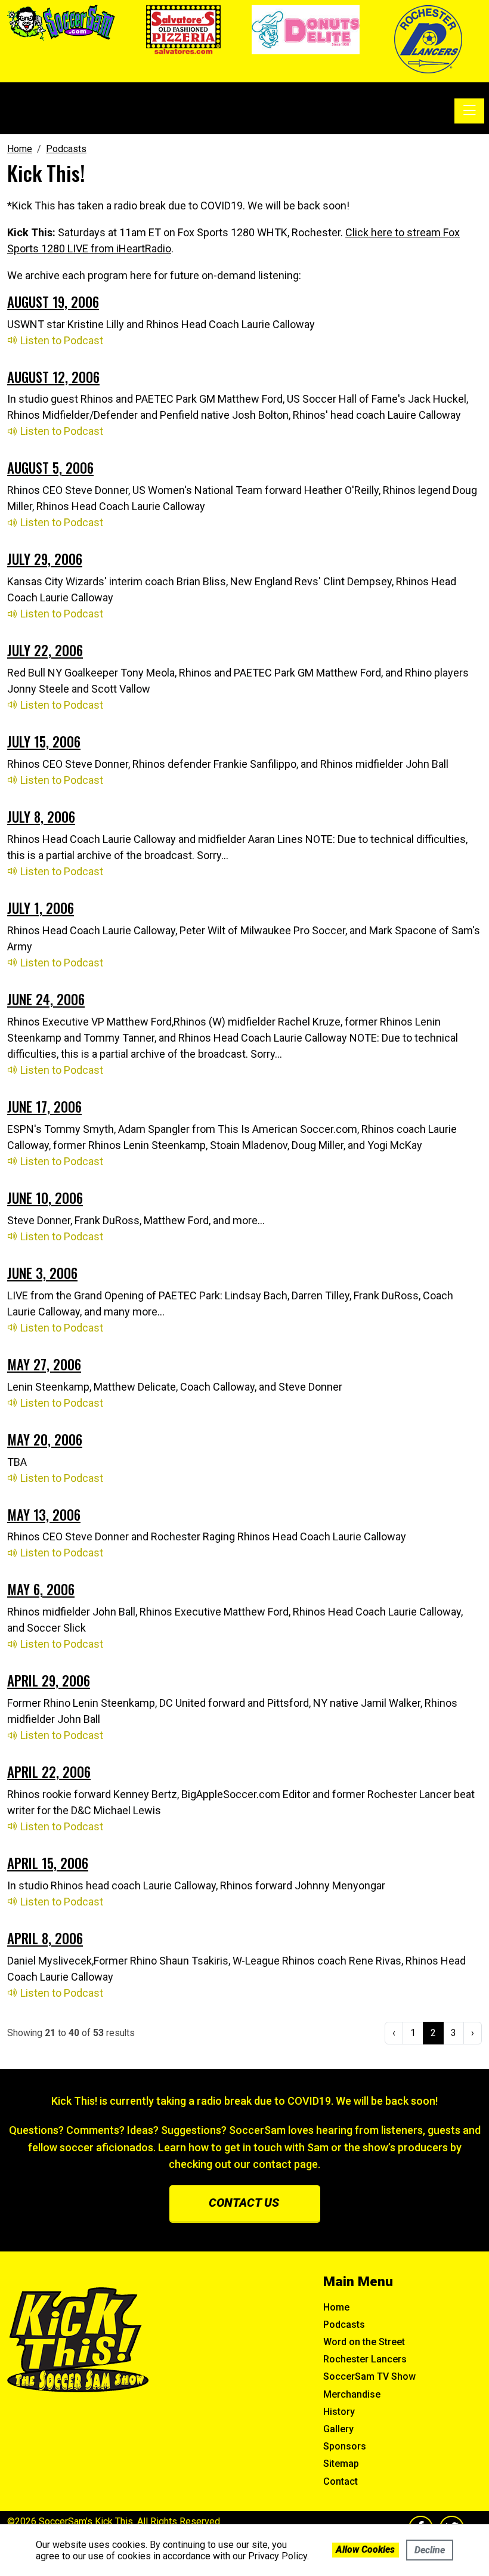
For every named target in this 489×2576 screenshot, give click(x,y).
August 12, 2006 (53, 377)
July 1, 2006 (41, 908)
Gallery (338, 2429)
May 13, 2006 (44, 1515)
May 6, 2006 (41, 1589)
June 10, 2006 (45, 1198)
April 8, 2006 (45, 1938)
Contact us (244, 2203)
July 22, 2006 (45, 650)
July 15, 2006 (44, 742)
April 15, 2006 (48, 1863)
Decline (430, 2550)
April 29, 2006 (49, 1681)
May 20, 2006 (45, 1440)
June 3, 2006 (42, 1273)
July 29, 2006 (45, 559)
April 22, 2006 (49, 1772)
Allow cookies (365, 2549)
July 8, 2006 (41, 817)
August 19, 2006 (53, 302)
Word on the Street (364, 2342)
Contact (341, 2481)
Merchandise (352, 2394)
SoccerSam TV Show (369, 2376)
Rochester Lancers (365, 2359)
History (339, 2412)
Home (336, 2307)
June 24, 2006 (46, 999)
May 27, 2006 (44, 1364)
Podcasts (344, 2325)
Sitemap (341, 2464)
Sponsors (345, 2446)
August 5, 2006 (50, 468)
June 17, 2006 (44, 1107)
